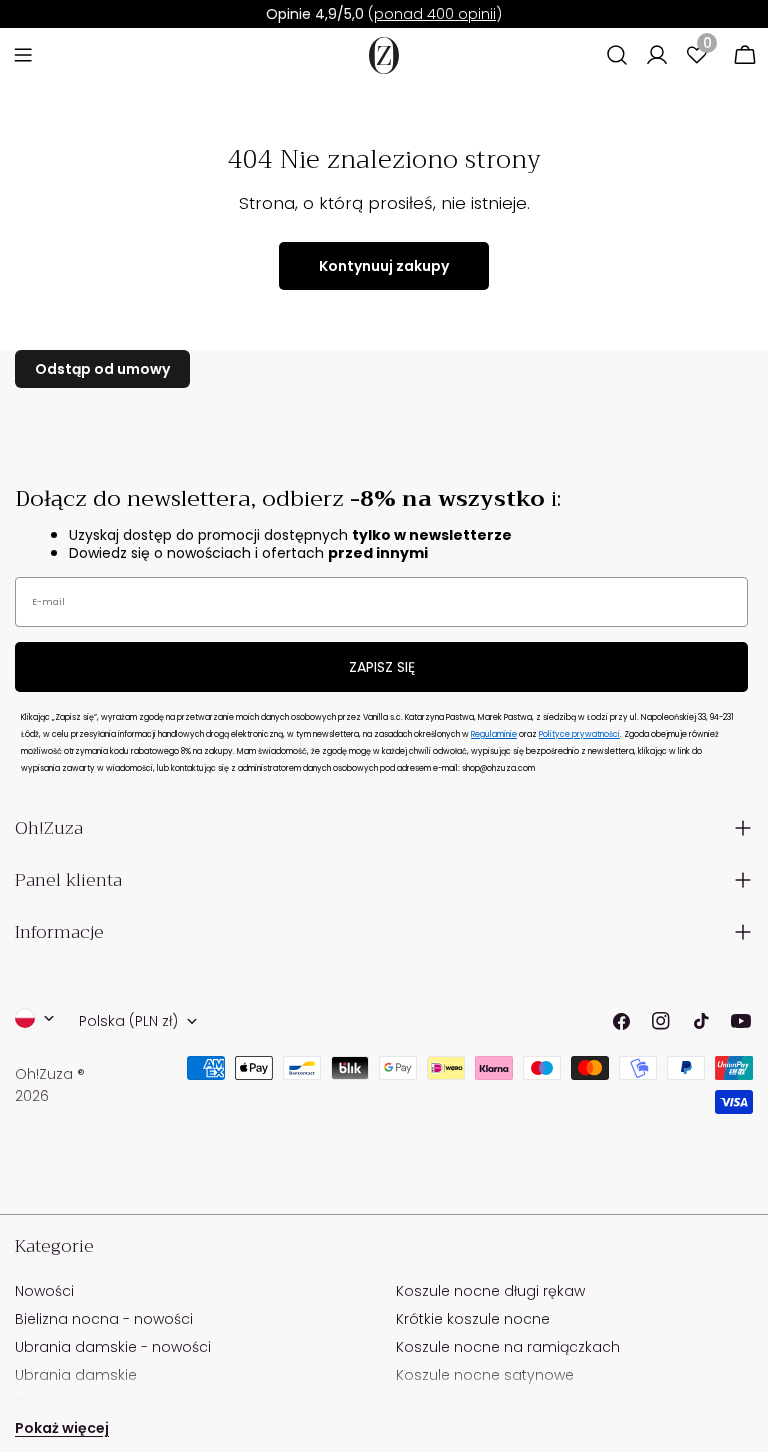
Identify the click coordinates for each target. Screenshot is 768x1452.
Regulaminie (494, 734)
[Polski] (35, 1018)
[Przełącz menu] (23, 55)
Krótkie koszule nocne (473, 1319)
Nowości (44, 1291)
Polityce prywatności (579, 734)
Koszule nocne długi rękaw (490, 1291)
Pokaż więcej (62, 1428)
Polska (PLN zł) (128, 1021)
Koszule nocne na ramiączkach (508, 1347)
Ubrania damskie (76, 1375)
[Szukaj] (617, 55)
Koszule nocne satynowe (485, 1375)
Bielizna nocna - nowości (104, 1319)
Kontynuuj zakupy (384, 266)
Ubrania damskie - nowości (113, 1347)
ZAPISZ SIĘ (382, 667)
